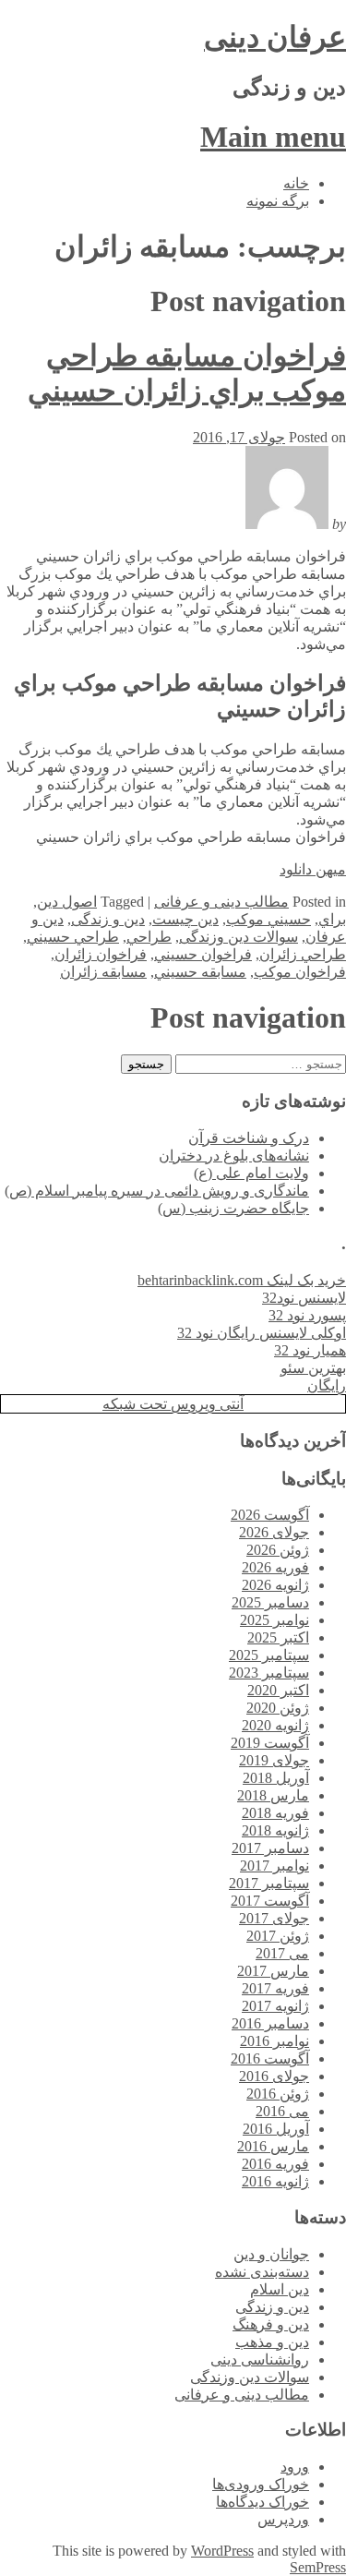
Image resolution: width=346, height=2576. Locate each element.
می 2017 (282, 1953)
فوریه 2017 (275, 1988)
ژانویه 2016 (275, 2181)
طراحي (149, 937)
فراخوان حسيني (203, 954)
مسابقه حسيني (200, 972)
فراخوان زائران (101, 954)
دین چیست (185, 919)
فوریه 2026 (275, 1567)
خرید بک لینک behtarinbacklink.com (242, 1280)
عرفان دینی (275, 37)
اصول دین (67, 902)
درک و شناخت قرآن (249, 1138)
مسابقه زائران (103, 972)
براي (332, 919)
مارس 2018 (273, 1795)
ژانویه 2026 (275, 1585)
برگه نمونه (278, 201)
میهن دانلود (313, 869)
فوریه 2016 (275, 2164)
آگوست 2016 (270, 2058)
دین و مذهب (272, 2342)
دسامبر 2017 (270, 1848)
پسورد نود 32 (307, 1315)
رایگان (327, 1385)
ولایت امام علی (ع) (251, 1173)
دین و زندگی (108, 919)
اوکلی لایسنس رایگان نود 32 (262, 1333)
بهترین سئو (313, 1368)
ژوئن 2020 (278, 1708)
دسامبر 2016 (270, 2023)
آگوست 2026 (270, 1515)
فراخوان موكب (300, 972)
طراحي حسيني (73, 937)
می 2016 (282, 2111)
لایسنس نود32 (304, 1298)
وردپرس (283, 2519)
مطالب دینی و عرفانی (221, 902)
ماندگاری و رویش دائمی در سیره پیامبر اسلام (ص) (157, 1191)
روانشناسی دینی (260, 2359)
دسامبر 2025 (270, 1602)
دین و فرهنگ (271, 2324)
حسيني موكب (268, 919)
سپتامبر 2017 (269, 1883)
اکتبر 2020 (278, 1690)
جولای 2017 (274, 1918)
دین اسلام (280, 2289)
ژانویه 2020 (275, 1725)
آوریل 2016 (276, 2129)
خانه (296, 183)
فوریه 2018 (275, 1813)
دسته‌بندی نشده (262, 2272)
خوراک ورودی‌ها (261, 2484)
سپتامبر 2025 (269, 1655)
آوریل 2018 (276, 1778)
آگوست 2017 (270, 1901)
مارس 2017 (273, 1971)
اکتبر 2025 (278, 1637)
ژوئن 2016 (278, 2094)
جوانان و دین (271, 2254)
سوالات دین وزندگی (239, 937)
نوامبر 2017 (274, 1866)
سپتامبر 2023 (269, 1673)
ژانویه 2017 (275, 2006)
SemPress (318, 2567)
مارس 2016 (273, 2146)
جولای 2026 (274, 1532)
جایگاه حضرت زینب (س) (233, 1208)
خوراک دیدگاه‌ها (262, 2502)
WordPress (222, 2551)
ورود (295, 2467)
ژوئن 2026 (278, 1550)
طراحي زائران (303, 954)
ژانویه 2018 (275, 1830)
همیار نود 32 (310, 1350)
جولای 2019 (274, 1760)
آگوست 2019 (270, 1743)
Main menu (273, 137)
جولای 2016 (274, 2076)
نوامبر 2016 (274, 2041)
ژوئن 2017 (278, 1936)
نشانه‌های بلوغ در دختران (234, 1156)
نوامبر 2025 (274, 1620)
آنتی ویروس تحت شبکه (173, 1404)
